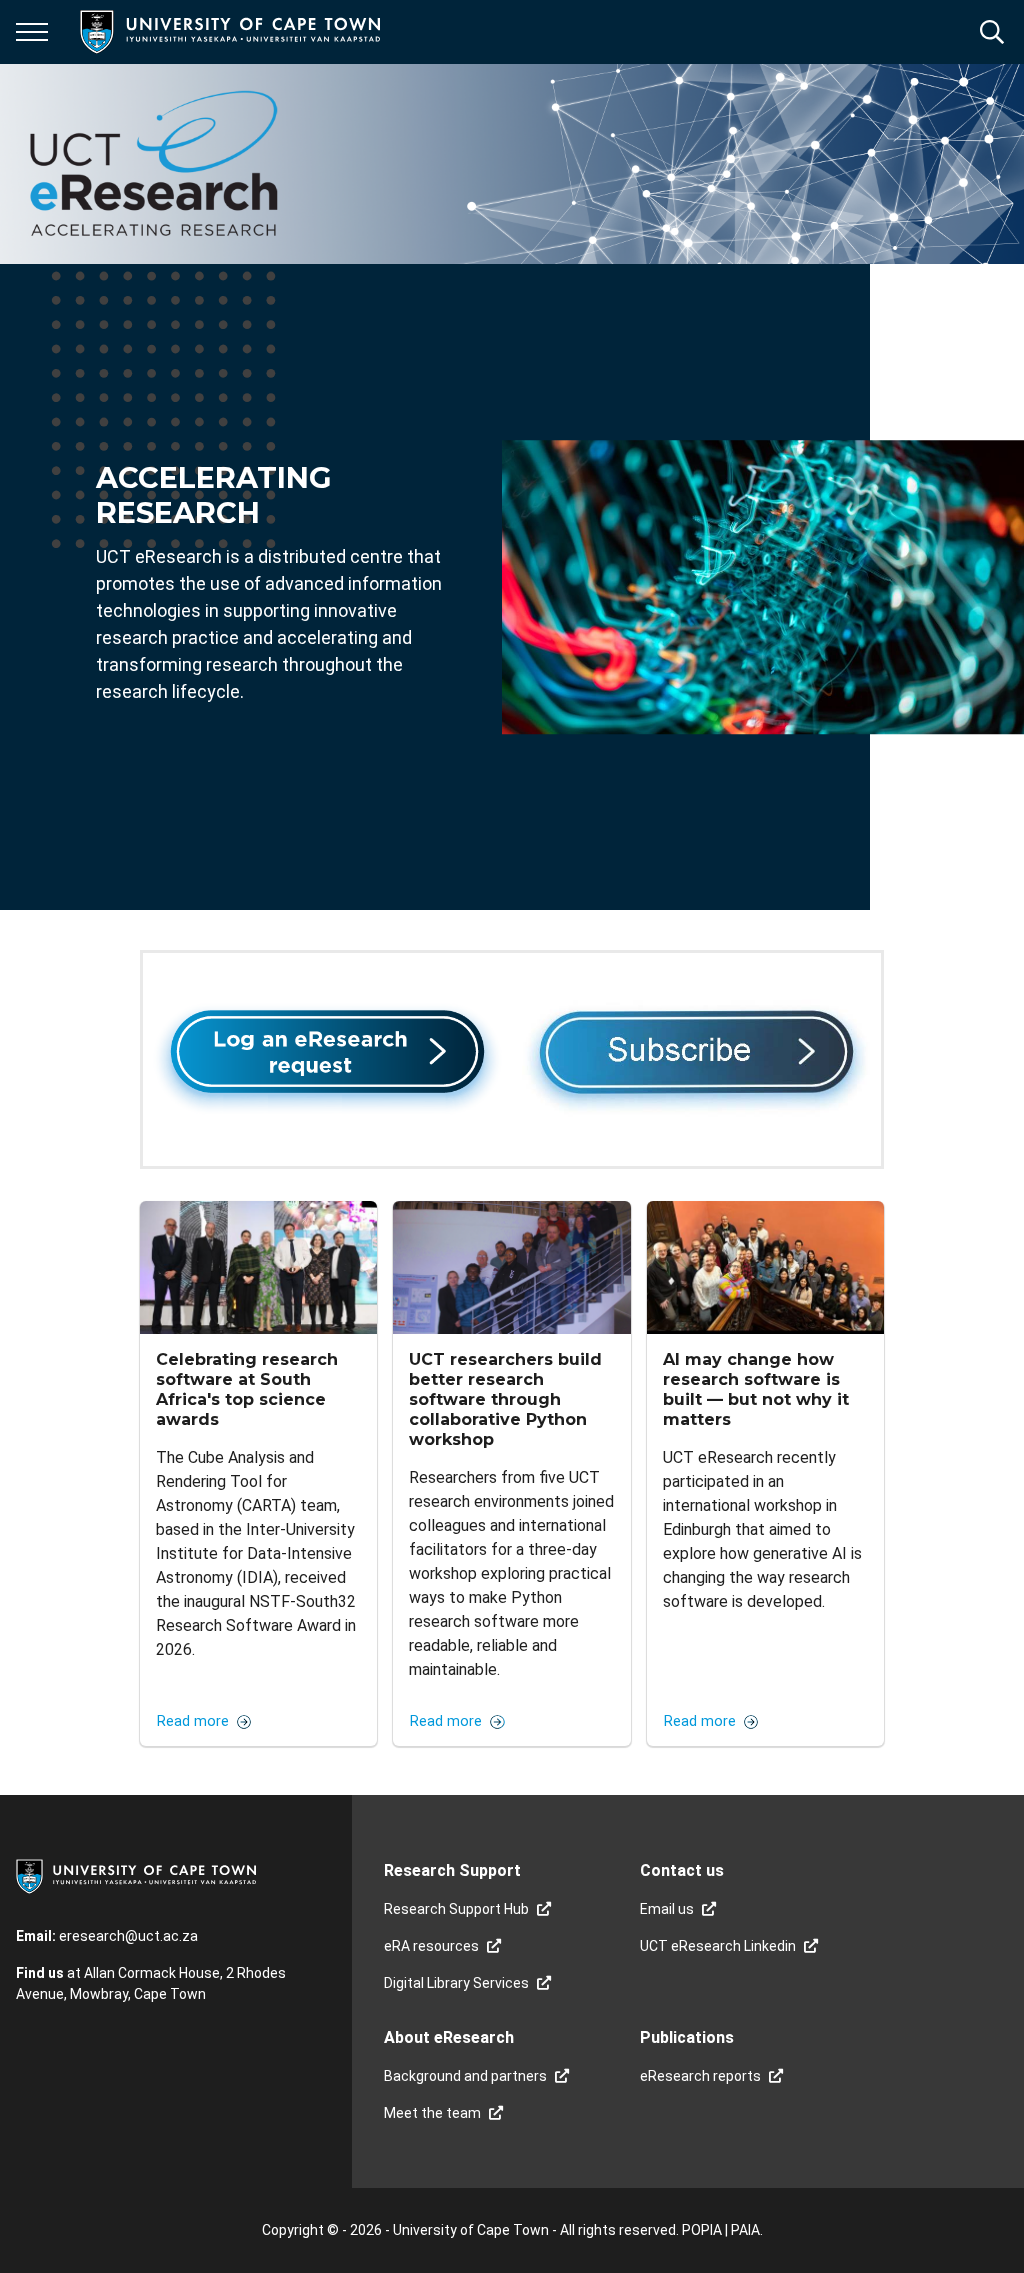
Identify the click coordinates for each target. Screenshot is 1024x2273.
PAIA (745, 2230)
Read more (193, 1722)
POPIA (702, 2230)
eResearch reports (700, 2076)
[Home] (136, 1875)
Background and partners (465, 2076)
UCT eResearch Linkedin (718, 1946)
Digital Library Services (456, 1983)
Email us (667, 1909)
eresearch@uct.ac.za (128, 1936)
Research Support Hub (456, 1909)
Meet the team (432, 2113)
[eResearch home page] (154, 164)
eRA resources (431, 1946)
